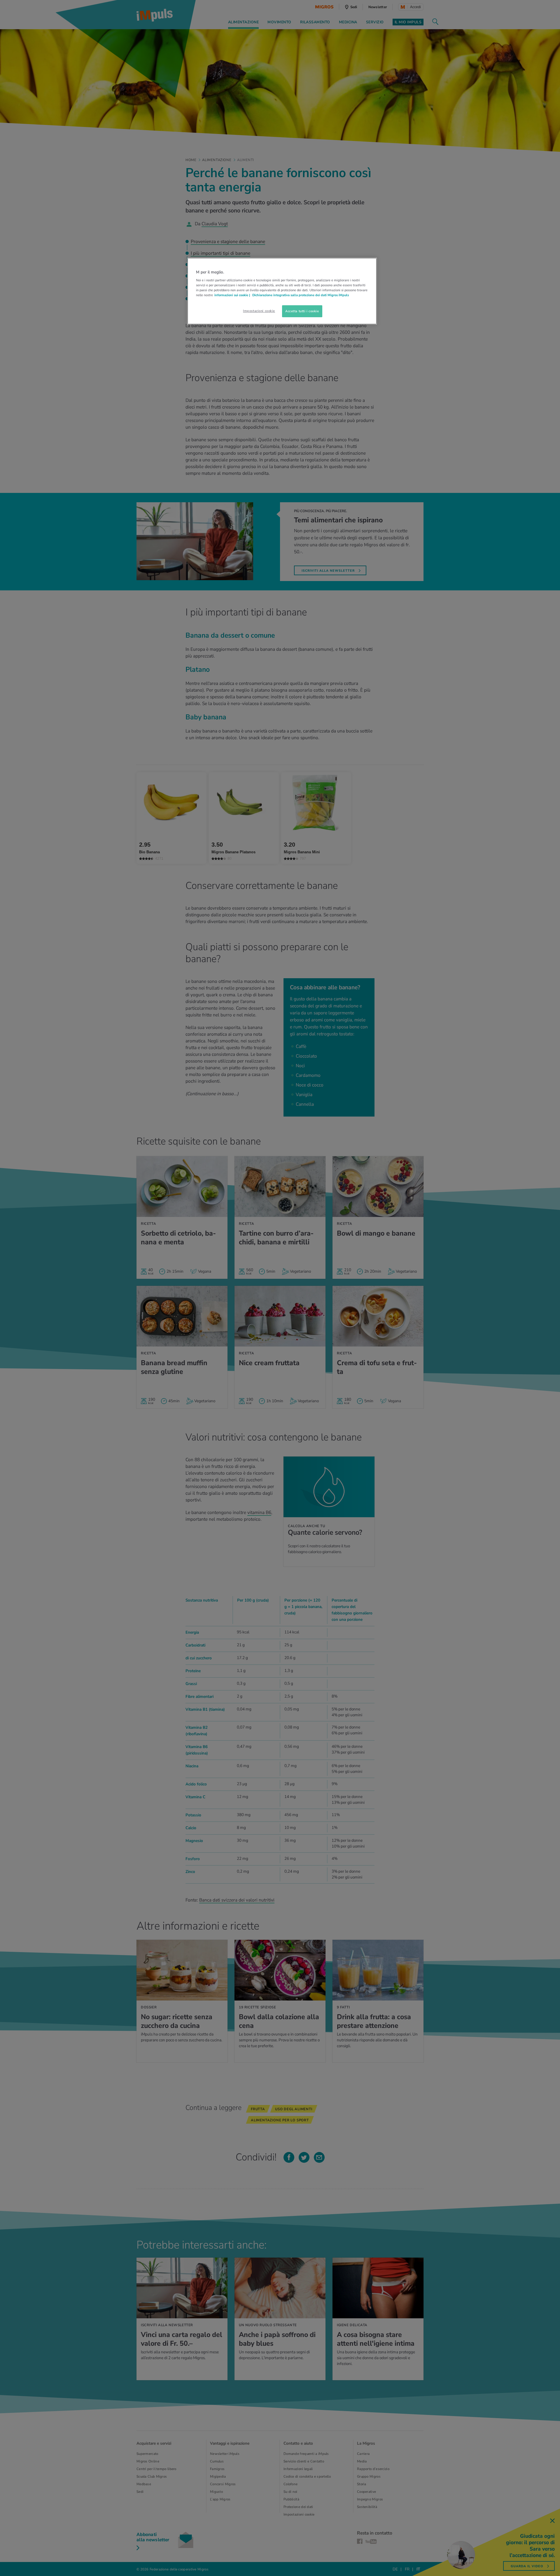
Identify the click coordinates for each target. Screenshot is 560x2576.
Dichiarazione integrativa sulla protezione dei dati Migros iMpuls (301, 295)
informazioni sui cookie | (233, 295)
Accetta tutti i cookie (302, 311)
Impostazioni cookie (259, 311)
